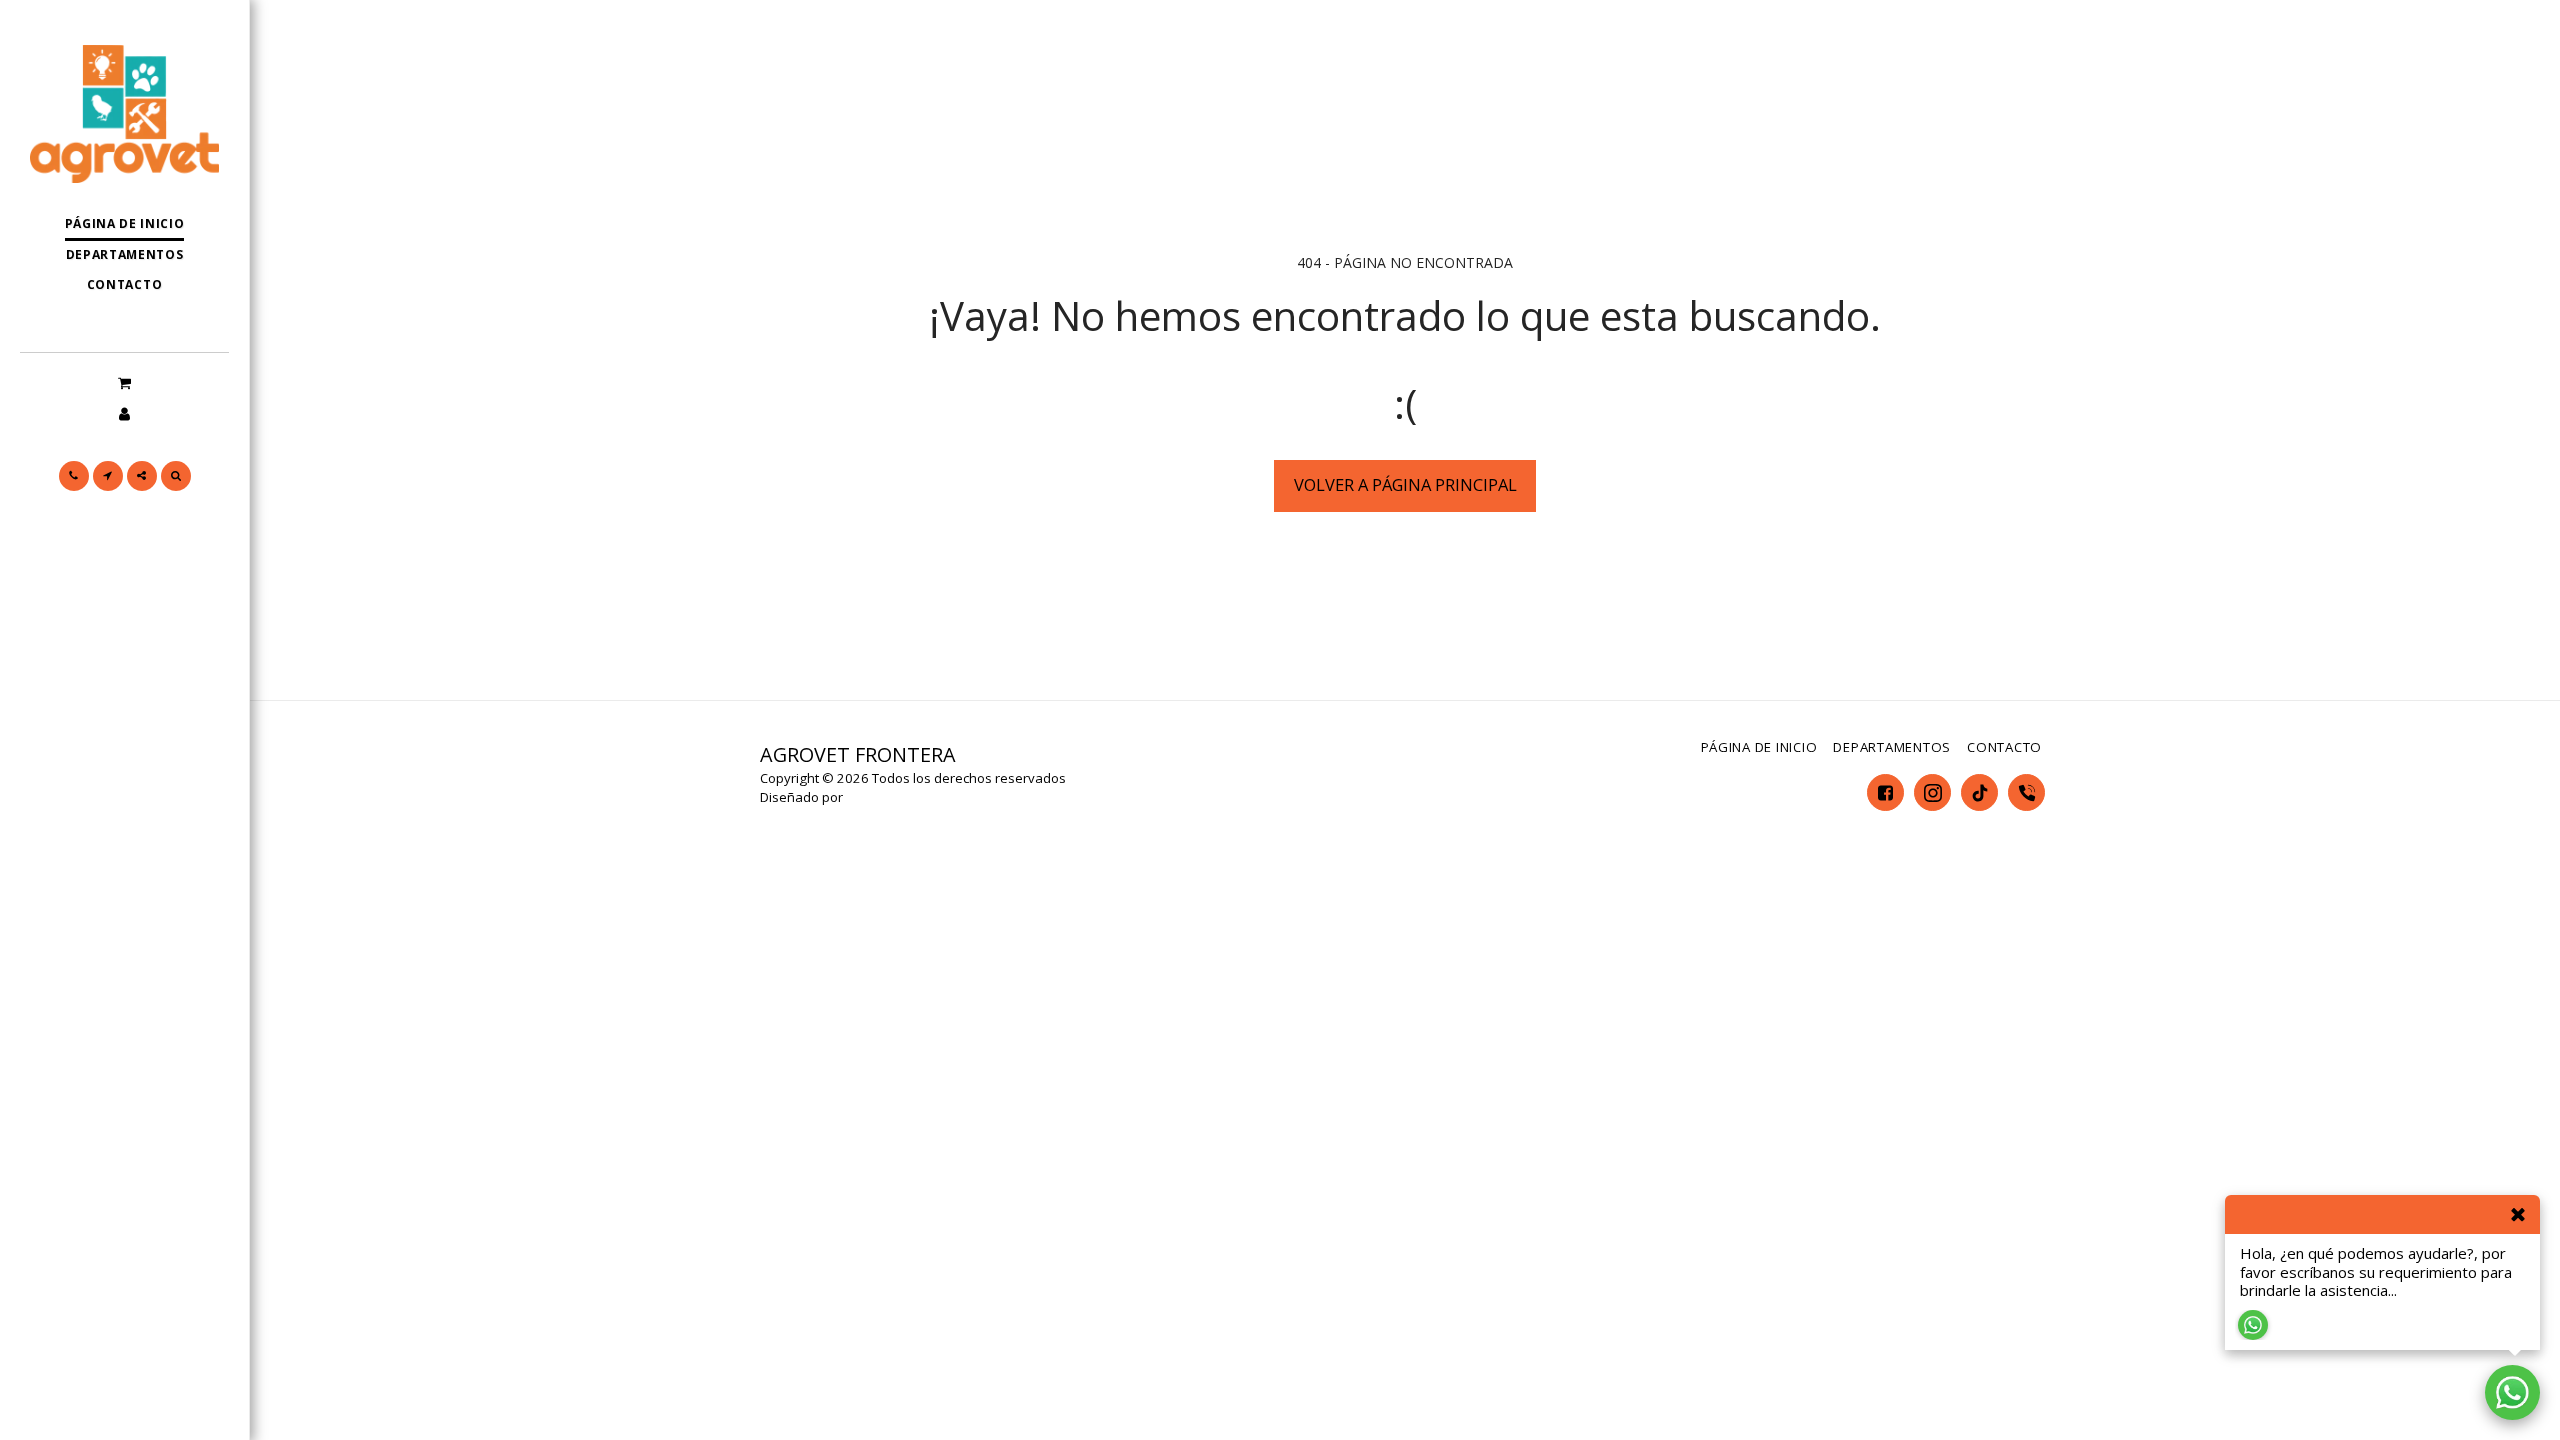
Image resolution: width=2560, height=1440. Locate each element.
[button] (124, 381)
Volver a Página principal (1405, 484)
